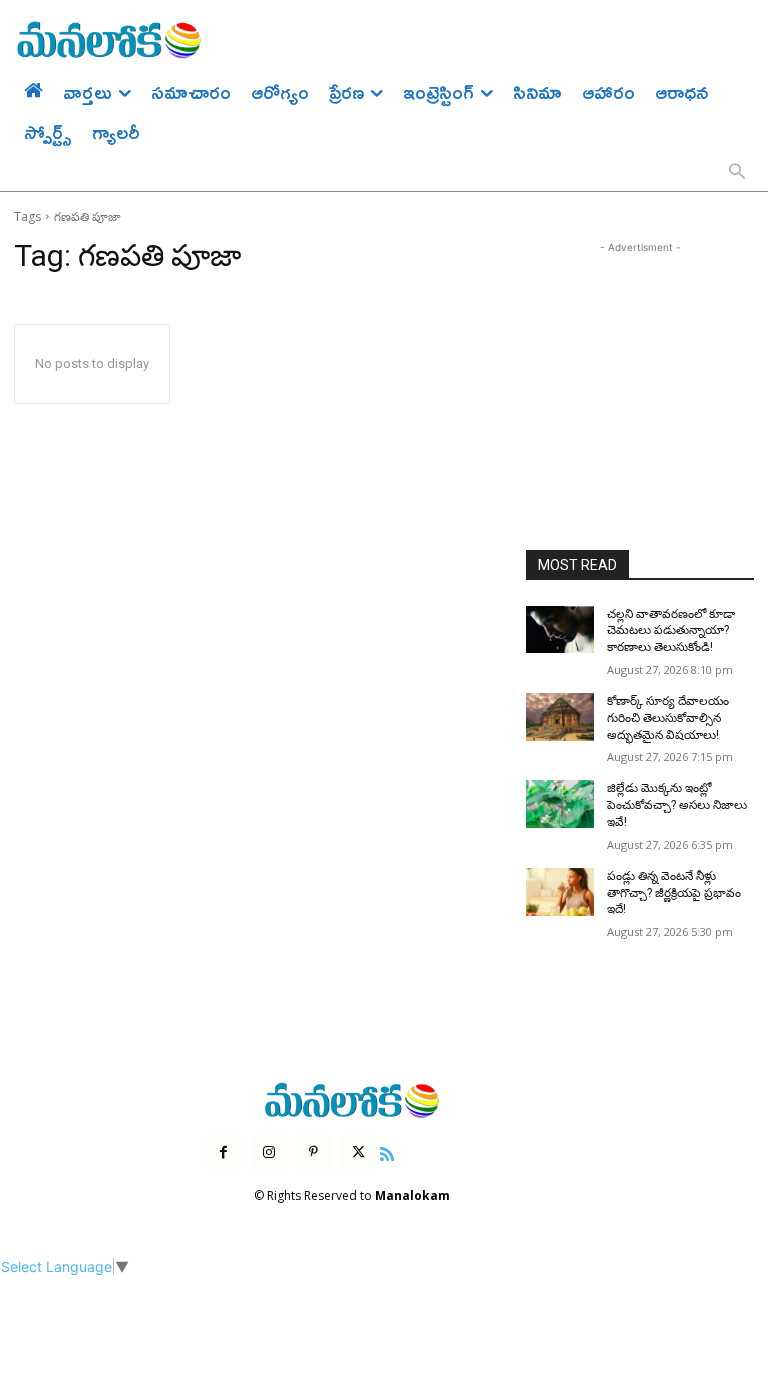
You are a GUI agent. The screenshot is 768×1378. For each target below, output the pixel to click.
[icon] (387, 1151)
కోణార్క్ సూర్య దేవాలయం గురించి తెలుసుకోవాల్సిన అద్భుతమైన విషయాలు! (668, 718)
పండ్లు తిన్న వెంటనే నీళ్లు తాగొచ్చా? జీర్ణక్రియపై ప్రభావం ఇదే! (674, 893)
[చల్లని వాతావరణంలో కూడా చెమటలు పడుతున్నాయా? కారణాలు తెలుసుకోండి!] (560, 630)
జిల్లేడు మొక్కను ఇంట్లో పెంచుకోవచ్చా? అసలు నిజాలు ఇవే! (677, 805)
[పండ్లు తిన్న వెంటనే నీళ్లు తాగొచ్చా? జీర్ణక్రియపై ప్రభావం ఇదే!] (560, 892)
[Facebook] (223, 1152)
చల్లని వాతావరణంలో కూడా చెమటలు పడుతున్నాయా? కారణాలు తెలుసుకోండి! (671, 631)
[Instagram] (268, 1152)
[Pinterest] (313, 1152)
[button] (737, 173)
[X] (358, 1152)
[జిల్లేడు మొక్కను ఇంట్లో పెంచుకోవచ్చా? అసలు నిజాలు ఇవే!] (560, 804)
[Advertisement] (640, 358)
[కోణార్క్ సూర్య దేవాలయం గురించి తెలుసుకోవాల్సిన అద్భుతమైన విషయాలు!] (560, 717)
